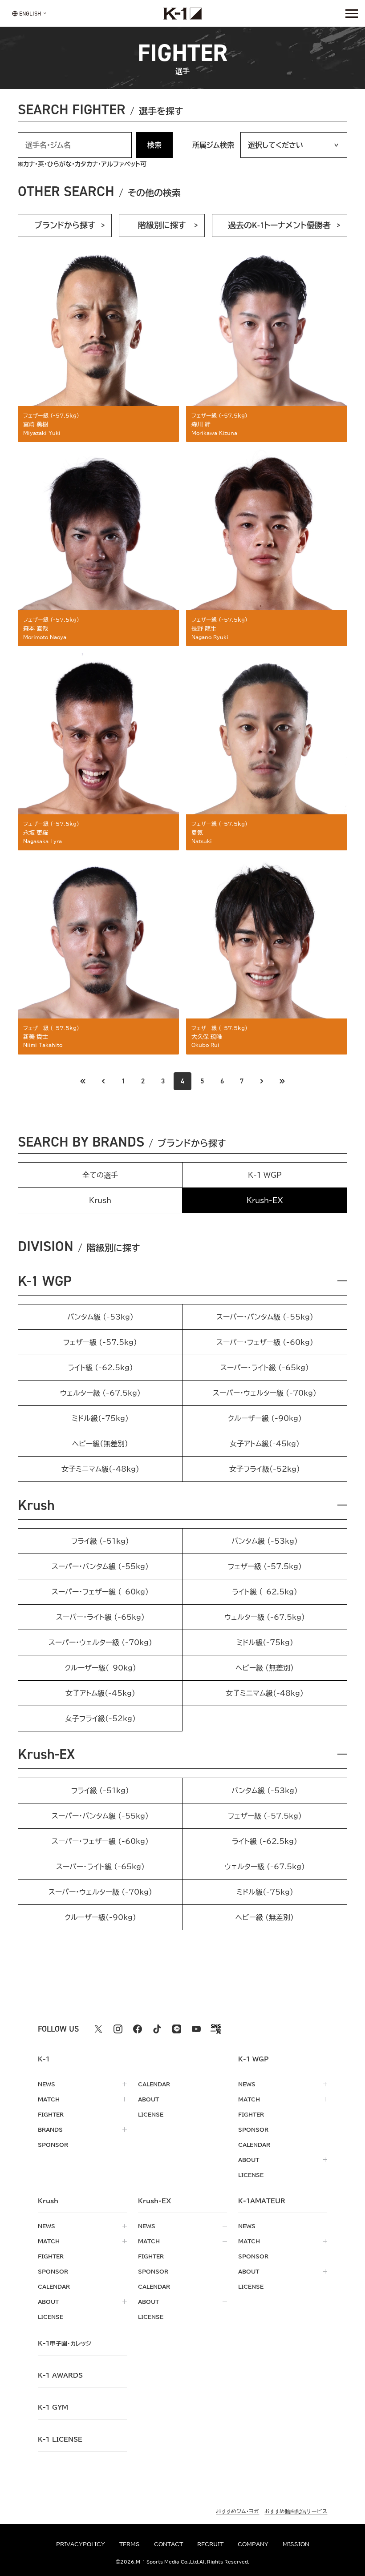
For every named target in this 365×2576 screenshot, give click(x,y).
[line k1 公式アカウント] (177, 2029)
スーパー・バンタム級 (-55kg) (265, 1317)
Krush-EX (46, 1754)
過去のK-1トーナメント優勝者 (279, 225)
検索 (154, 145)
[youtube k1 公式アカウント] (196, 2029)
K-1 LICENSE (60, 2439)
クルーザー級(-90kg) (100, 1668)
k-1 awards (60, 2375)
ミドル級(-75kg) (100, 1418)
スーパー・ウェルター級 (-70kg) (265, 1393)
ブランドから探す (65, 225)
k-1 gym (53, 2407)
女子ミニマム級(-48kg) (100, 1469)
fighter (51, 2114)
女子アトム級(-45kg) (265, 1444)
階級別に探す (162, 225)
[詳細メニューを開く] (352, 13)
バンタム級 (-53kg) (100, 1317)
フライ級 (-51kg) (100, 1541)
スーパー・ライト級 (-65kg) (265, 1368)
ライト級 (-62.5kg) (100, 1368)
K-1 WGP (265, 1175)
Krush (100, 1200)
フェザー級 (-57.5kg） (265, 1566)
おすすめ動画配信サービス (296, 2511)
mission (296, 2544)
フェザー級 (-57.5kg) (100, 1342)
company (253, 2544)
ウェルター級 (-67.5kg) (100, 1393)
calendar (154, 2084)
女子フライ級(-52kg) (265, 1469)
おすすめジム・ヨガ (237, 2511)
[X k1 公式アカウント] (98, 2029)
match (49, 2099)
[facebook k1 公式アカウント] (138, 2029)
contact (168, 2544)
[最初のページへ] (103, 1081)
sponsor (53, 2145)
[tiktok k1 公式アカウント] (157, 2029)
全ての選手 (100, 1175)
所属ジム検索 (213, 145)
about (148, 2099)
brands (50, 2129)
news (47, 2084)
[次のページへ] (262, 1081)
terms (130, 2544)
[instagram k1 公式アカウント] (118, 2029)
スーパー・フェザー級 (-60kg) (265, 1342)
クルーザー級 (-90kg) (265, 1418)
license (151, 2114)
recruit (210, 2544)
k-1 (65, 2343)
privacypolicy (81, 2544)
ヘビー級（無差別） (100, 1444)
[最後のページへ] (282, 1081)
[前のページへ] (83, 1081)
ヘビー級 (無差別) (265, 1668)
